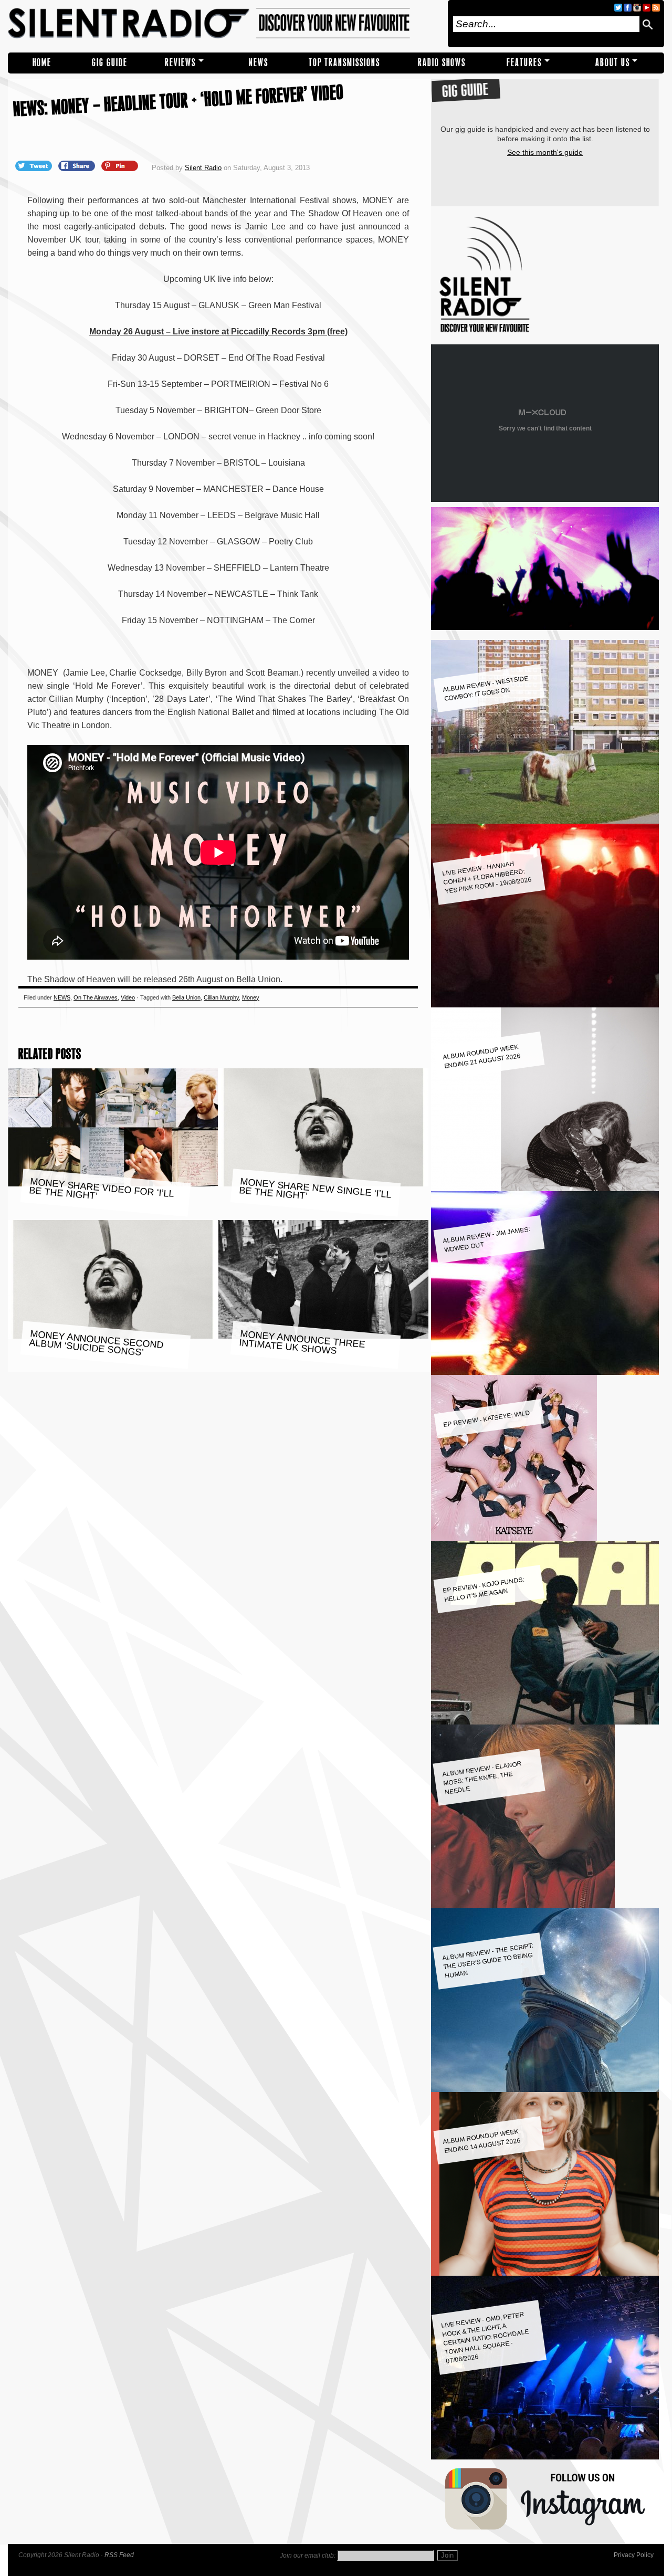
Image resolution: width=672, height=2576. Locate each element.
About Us (613, 63)
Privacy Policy (634, 2555)
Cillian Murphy (221, 997)
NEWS (259, 63)
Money (251, 997)
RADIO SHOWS (442, 63)
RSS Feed (119, 2555)
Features (524, 63)
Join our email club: (308, 2556)
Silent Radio (224, 24)
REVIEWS (180, 63)
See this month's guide (545, 152)
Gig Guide (110, 63)
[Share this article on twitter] (35, 165)
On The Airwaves (96, 997)
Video (128, 997)
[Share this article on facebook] (78, 165)
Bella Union (186, 997)
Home (42, 63)
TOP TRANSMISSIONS (344, 63)
